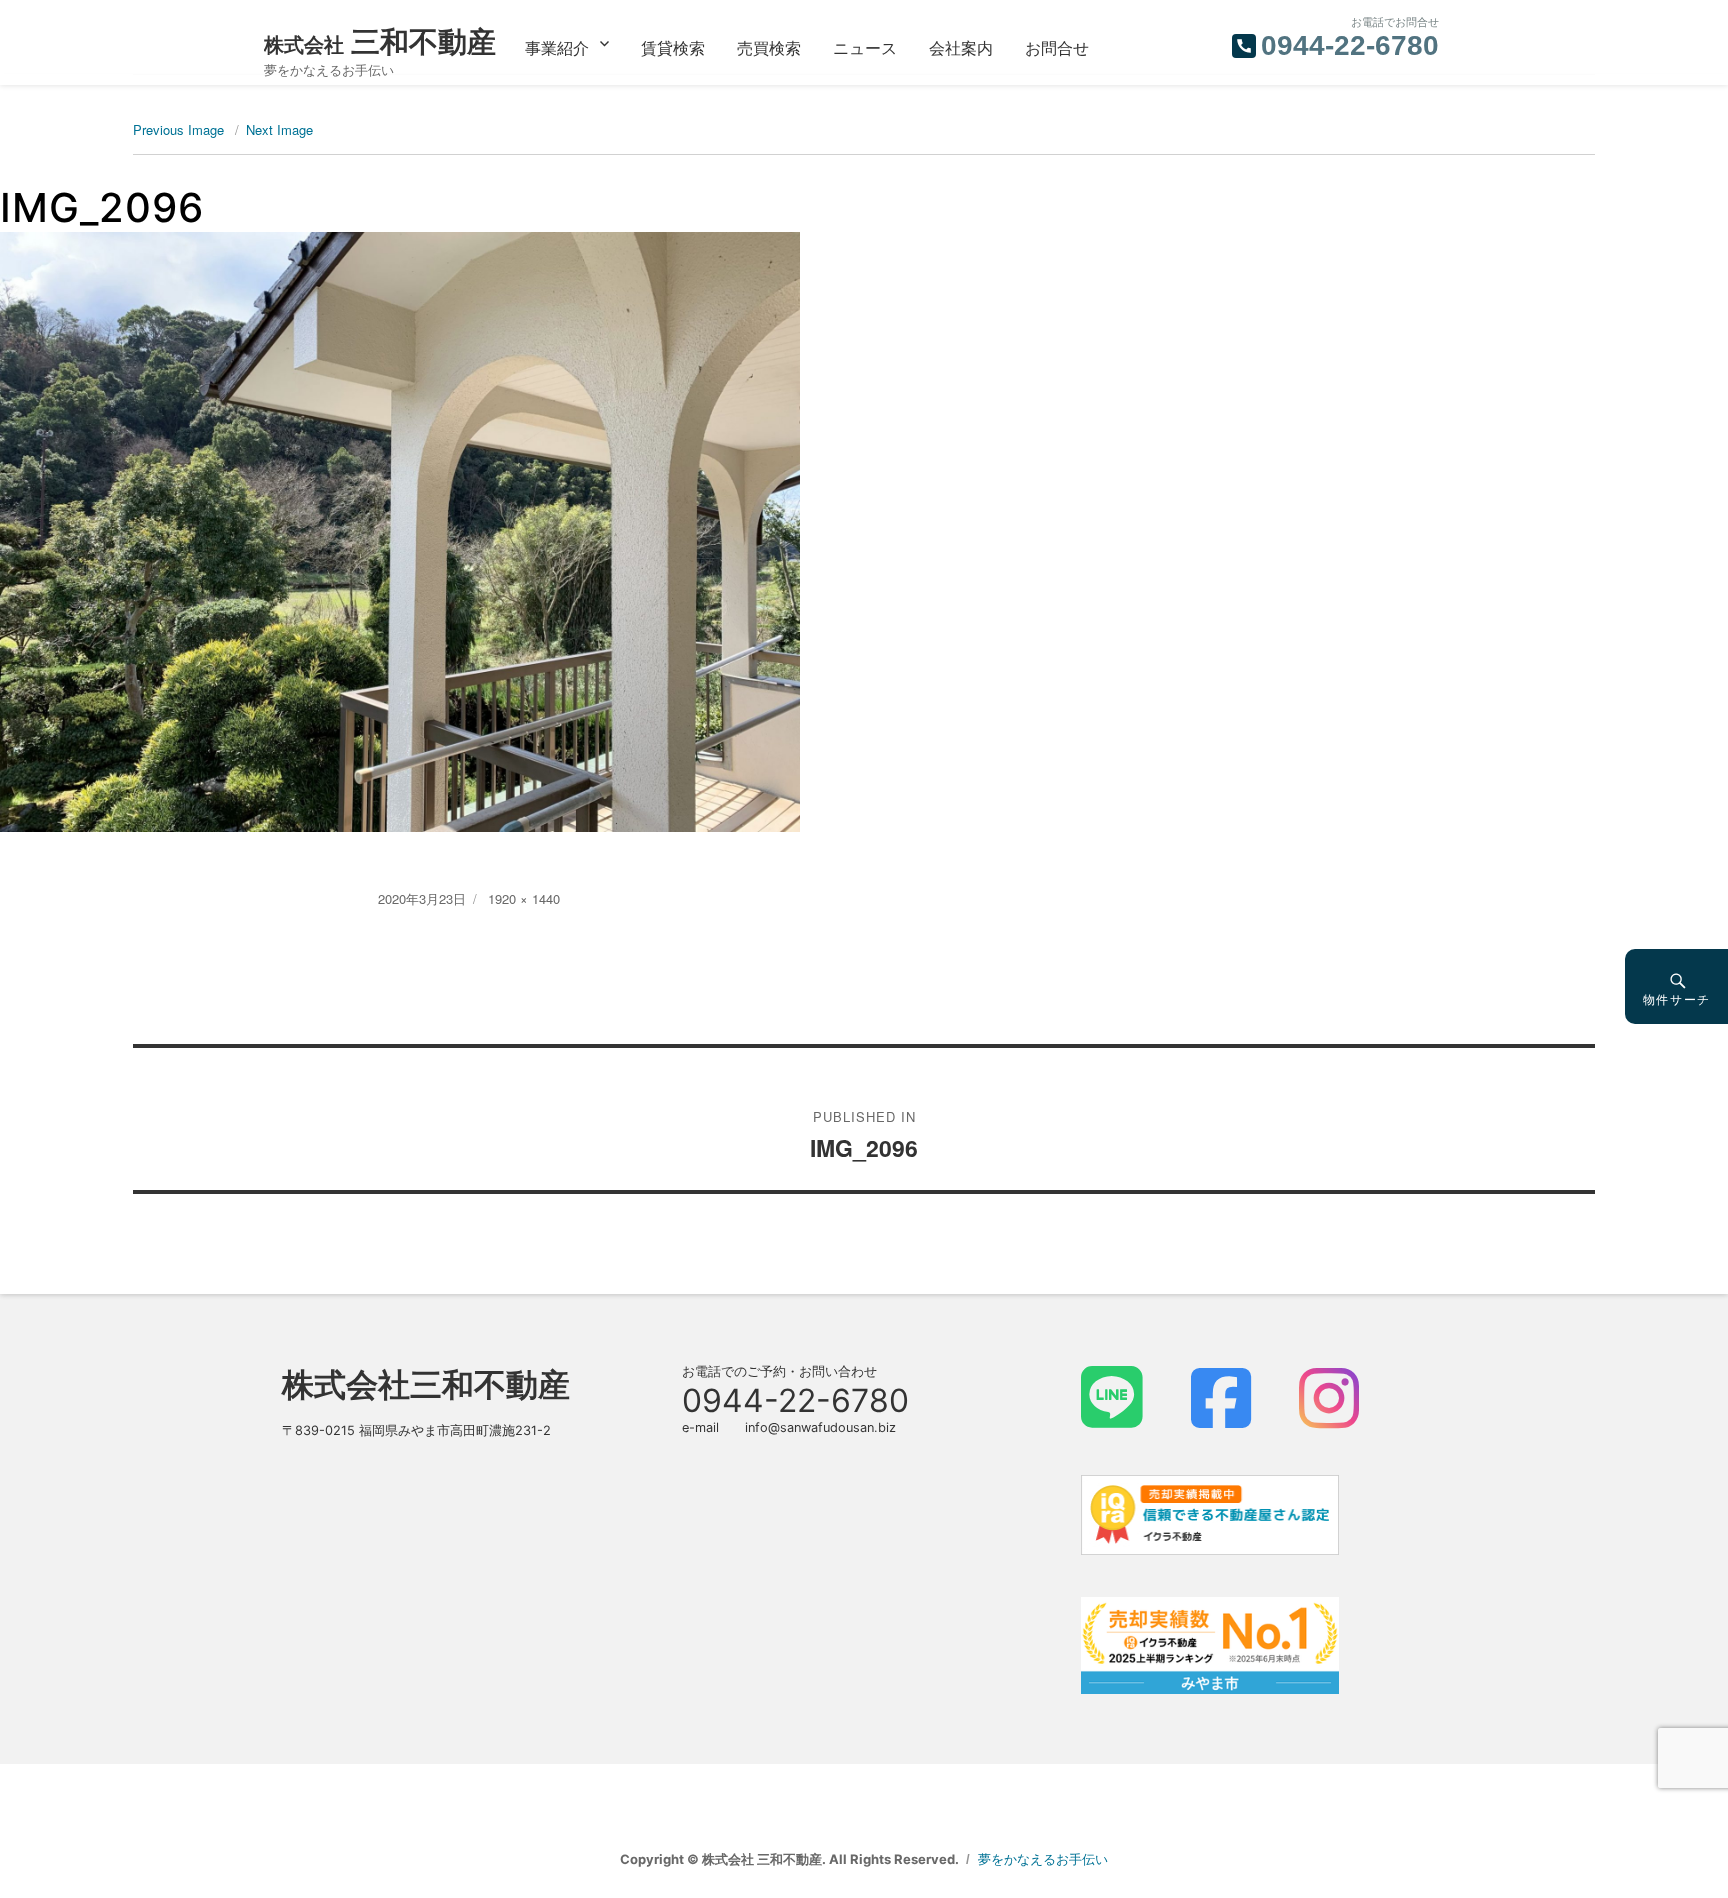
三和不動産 (380, 41)
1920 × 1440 (524, 898)
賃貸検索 (673, 47)
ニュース (865, 47)
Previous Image (178, 129)
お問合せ (1057, 47)
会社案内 (961, 47)
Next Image (279, 129)
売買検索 (769, 47)
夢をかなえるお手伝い (1043, 1859)
